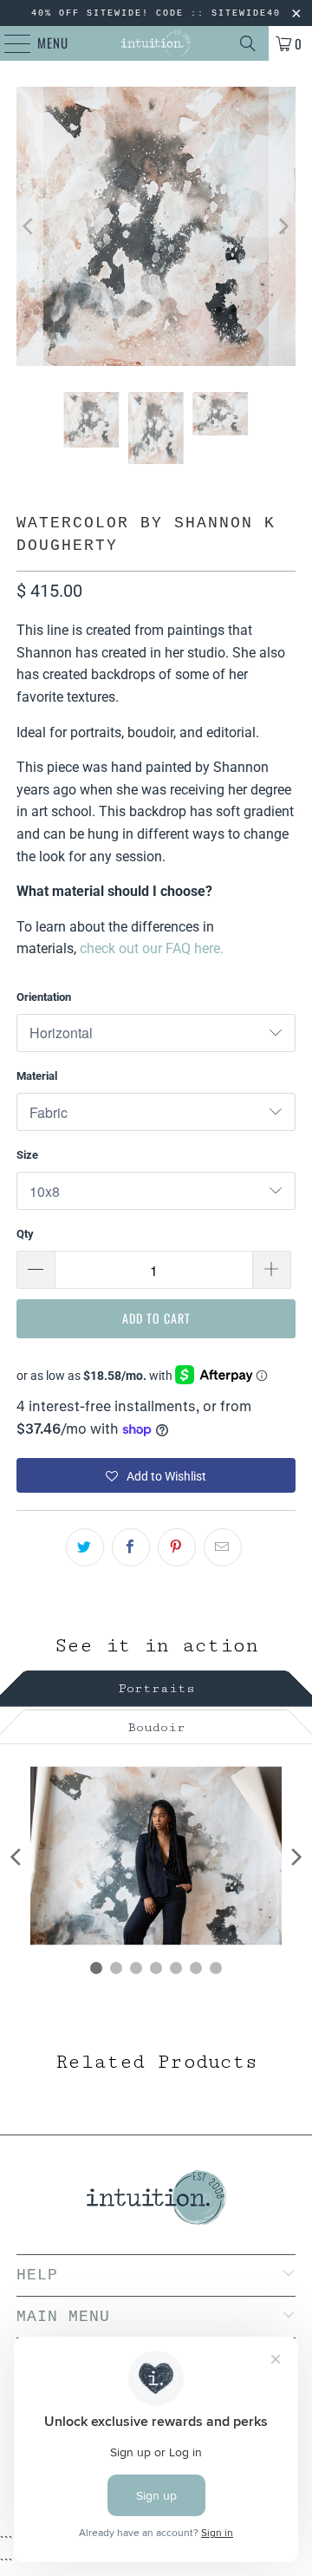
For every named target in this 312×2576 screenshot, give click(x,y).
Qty (25, 1234)
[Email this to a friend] (223, 1547)
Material (37, 1076)
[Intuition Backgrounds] (156, 43)
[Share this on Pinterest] (177, 1547)
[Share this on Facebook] (131, 1547)
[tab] (156, 1686)
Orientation (44, 997)
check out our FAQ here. (152, 948)
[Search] (248, 43)
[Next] (283, 226)
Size (27, 1155)
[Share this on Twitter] (85, 1547)
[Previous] (29, 226)
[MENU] (9, 43)
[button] (156, 1475)
